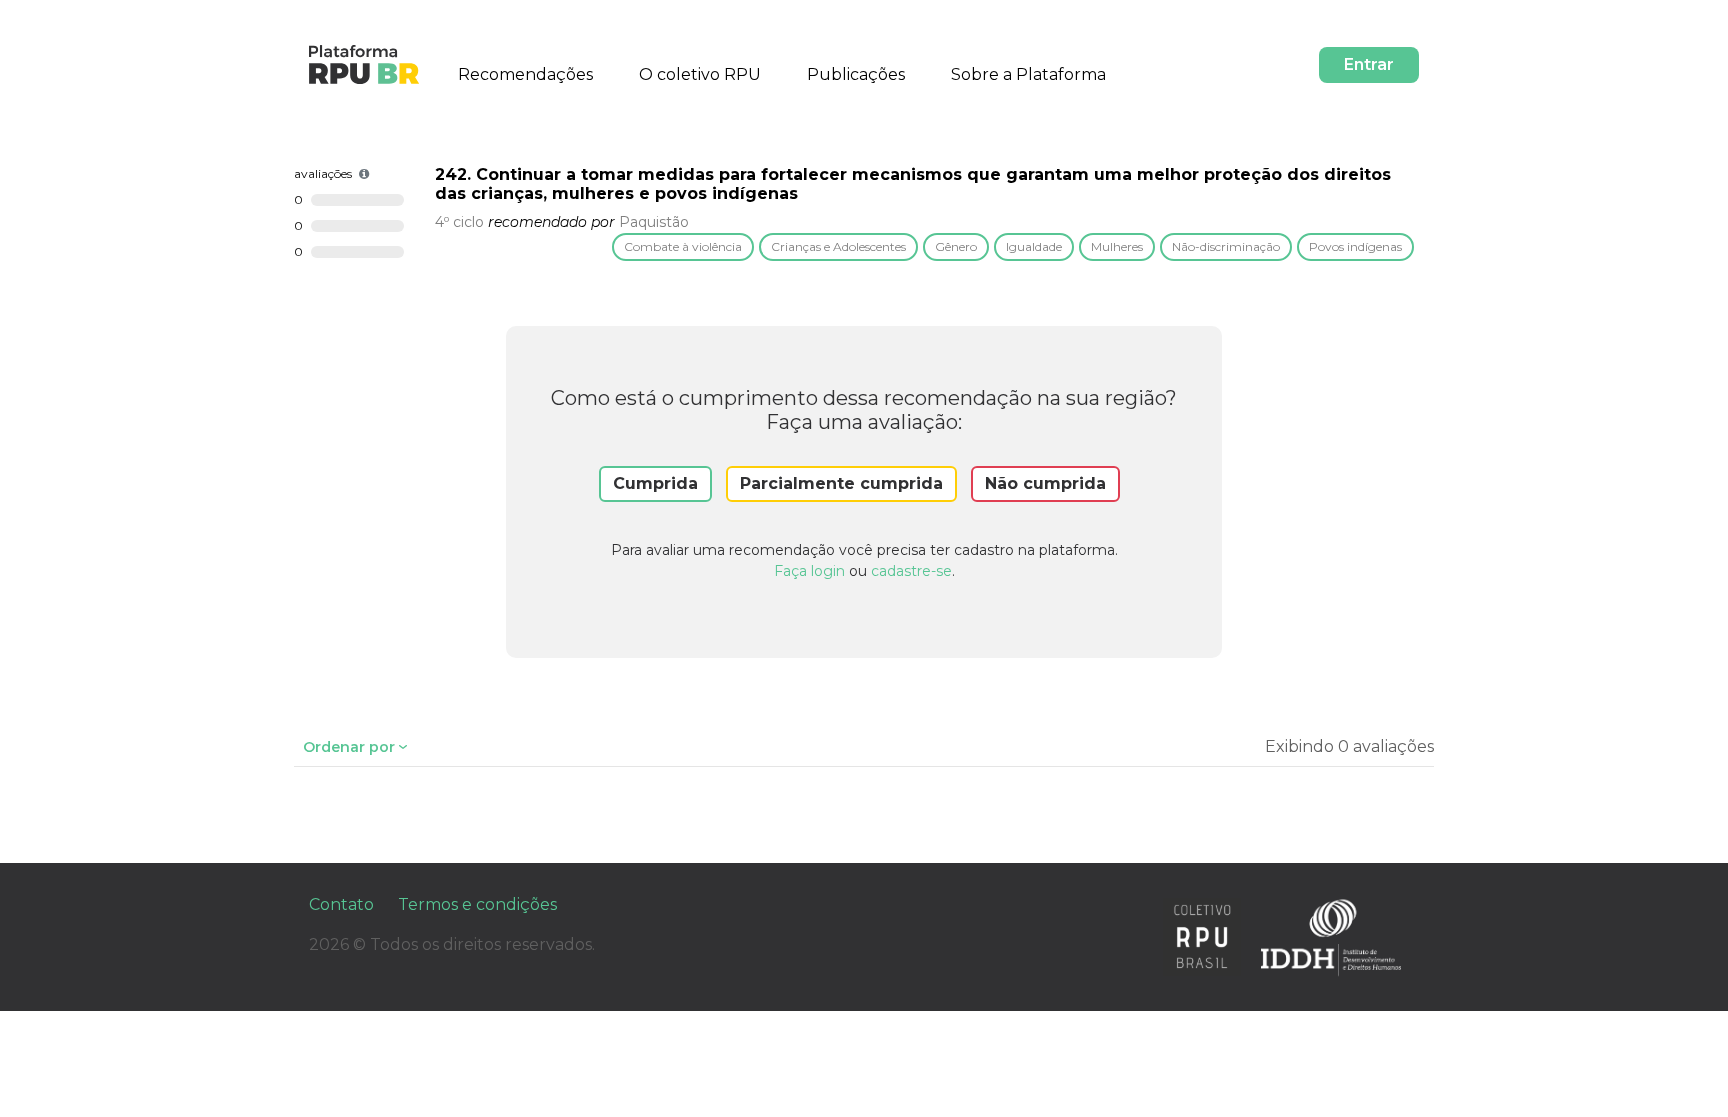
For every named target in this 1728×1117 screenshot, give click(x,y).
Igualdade (1034, 246)
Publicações (856, 74)
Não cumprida (1045, 483)
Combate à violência (683, 246)
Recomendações (525, 74)
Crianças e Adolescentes (838, 246)
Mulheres (1117, 246)
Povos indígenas (1355, 246)
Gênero (956, 246)
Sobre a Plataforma (1028, 74)
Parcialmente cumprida (841, 483)
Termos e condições (477, 904)
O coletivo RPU (700, 74)
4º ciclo (459, 222)
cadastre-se (911, 571)
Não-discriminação (1226, 246)
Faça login (809, 571)
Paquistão (654, 222)
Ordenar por (349, 747)
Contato (341, 904)
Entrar (1369, 64)
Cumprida (655, 483)
